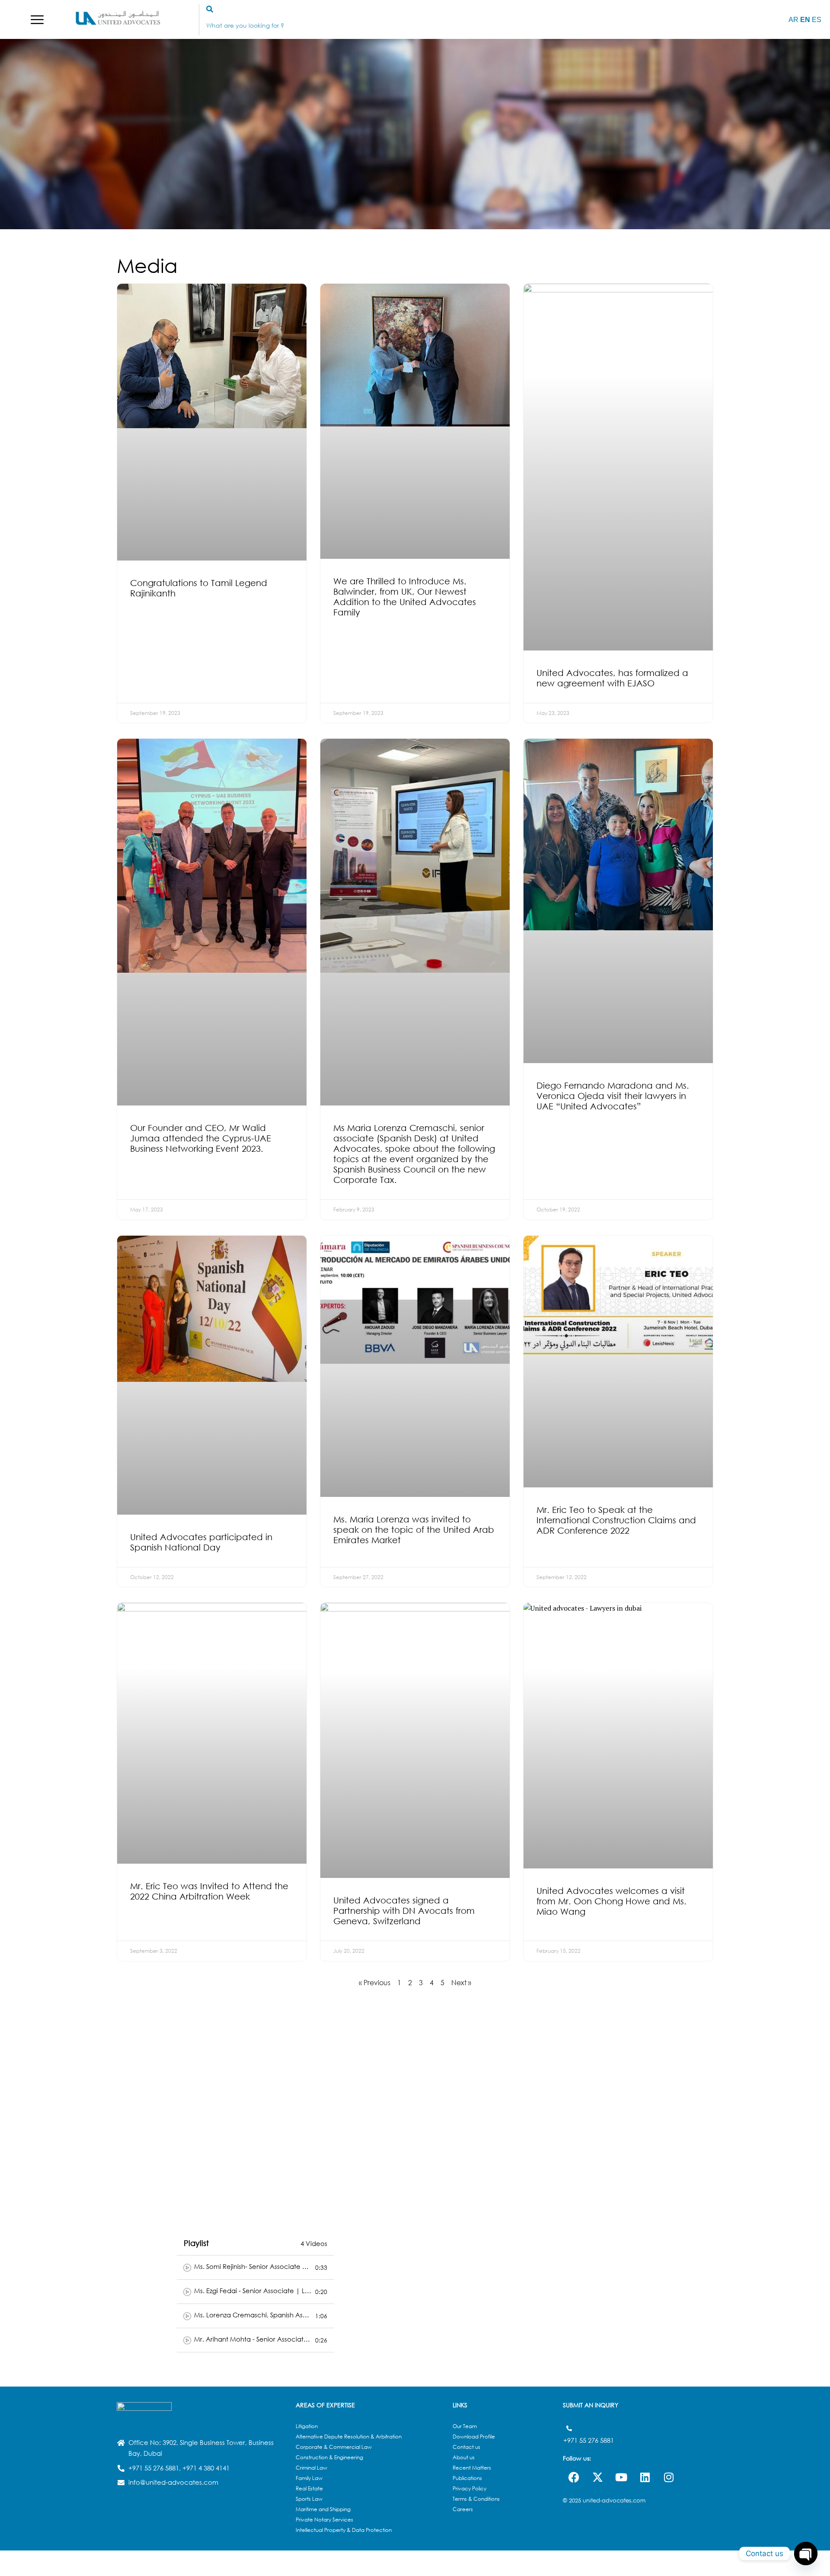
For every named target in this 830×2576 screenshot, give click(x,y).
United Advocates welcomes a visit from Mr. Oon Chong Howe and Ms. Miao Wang (611, 1901)
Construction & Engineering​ (329, 2457)
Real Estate (309, 2488)
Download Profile (474, 2437)
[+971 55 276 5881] (569, 2428)
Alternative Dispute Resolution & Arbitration (349, 2437)
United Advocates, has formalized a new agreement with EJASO (612, 678)
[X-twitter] (597, 2477)
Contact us (466, 2447)
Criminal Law (311, 2468)
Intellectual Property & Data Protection (344, 2530)
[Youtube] (621, 2477)
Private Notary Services (324, 2520)
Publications (467, 2478)
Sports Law (309, 2499)
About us (464, 2457)
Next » (461, 1982)
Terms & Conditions (476, 2499)
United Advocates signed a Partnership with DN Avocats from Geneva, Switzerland (404, 1911)
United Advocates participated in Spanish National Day (201, 1542)
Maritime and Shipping (323, 2509)
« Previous (375, 1982)
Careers (463, 2509)
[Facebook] (574, 2477)
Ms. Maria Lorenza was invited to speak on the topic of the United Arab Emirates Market (414, 1530)
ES (817, 20)
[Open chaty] (806, 2554)
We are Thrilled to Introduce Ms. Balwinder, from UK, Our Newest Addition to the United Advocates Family (405, 597)
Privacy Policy (469, 2488)
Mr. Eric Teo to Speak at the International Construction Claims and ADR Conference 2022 (616, 1520)
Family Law (309, 2478)
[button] (37, 20)
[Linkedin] (645, 2477)
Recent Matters (472, 2468)
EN (805, 20)
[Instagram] (669, 2477)
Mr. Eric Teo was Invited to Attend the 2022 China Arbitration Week (209, 1891)
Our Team (465, 2426)
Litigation (307, 2426)
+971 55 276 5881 (589, 2440)
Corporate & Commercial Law (334, 2447)
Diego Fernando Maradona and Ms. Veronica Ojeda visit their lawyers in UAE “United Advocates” (613, 1096)
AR (793, 20)
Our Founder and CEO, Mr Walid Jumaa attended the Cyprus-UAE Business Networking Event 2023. (201, 1138)
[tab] (255, 2268)
